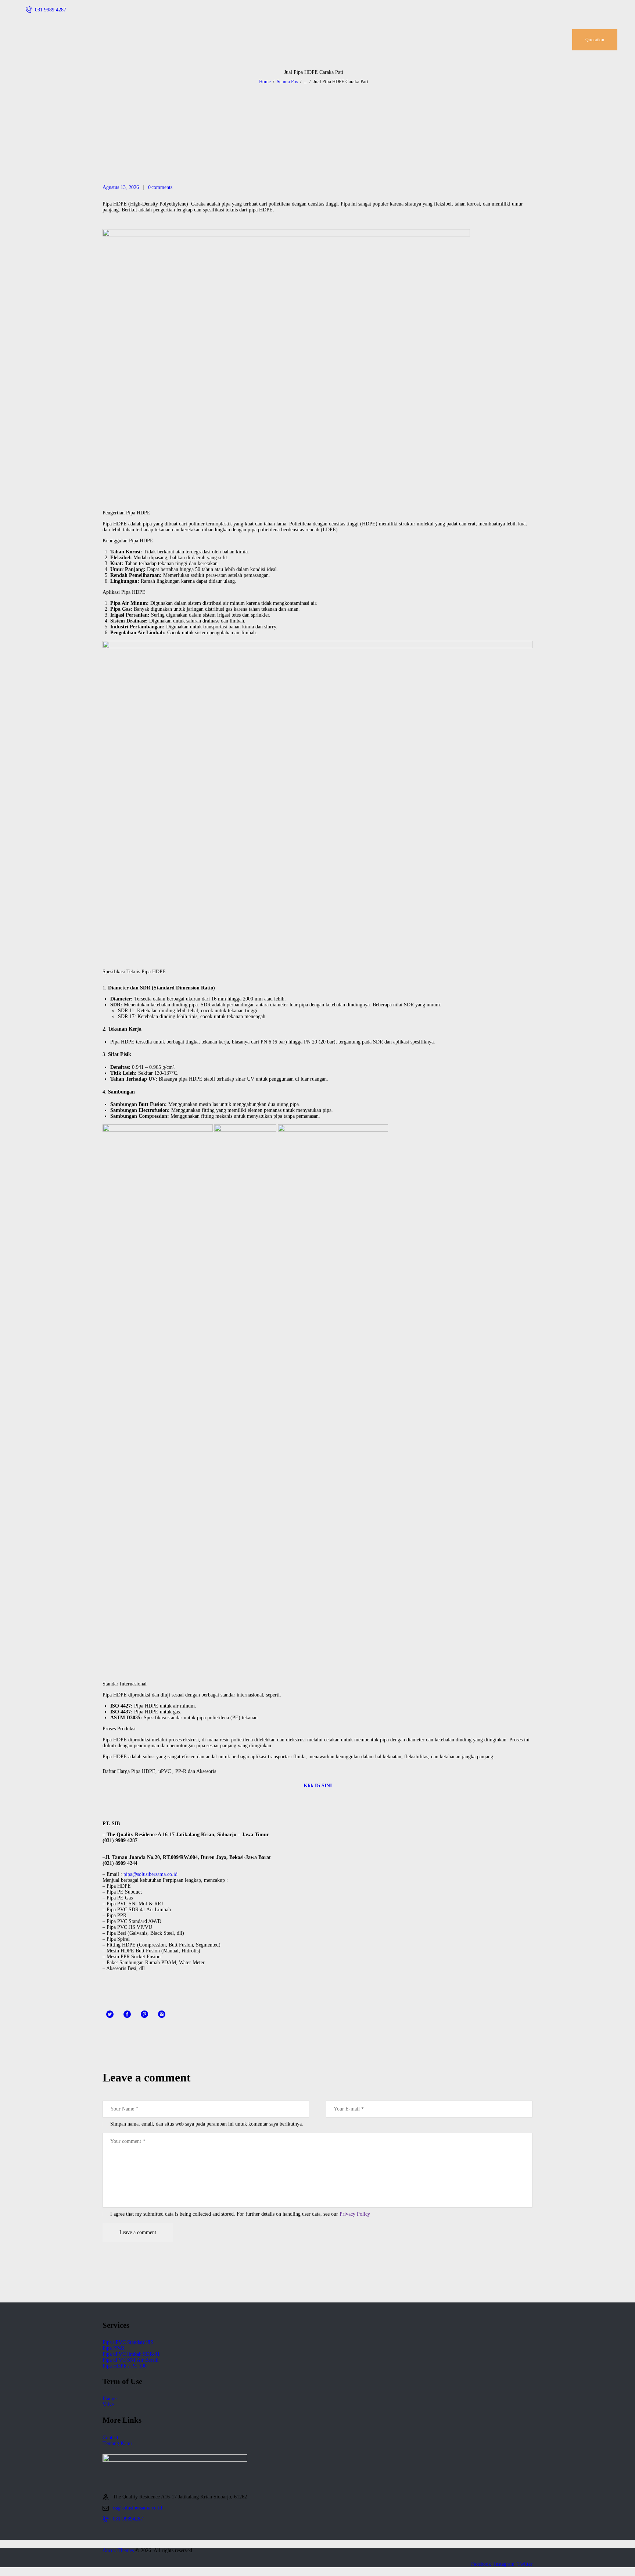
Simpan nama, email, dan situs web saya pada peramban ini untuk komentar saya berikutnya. (207, 2124)
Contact (110, 2438)
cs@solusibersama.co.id (137, 2508)
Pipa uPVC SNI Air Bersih (130, 2360)
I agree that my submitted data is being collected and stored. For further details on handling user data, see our (240, 2214)
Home (265, 81)
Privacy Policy (355, 2214)
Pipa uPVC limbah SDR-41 (131, 2354)
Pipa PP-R (113, 2348)
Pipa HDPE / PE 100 (125, 2366)
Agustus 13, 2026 (121, 187)
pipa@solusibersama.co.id (150, 1874)
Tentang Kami (117, 2443)
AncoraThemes (118, 2550)
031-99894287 (128, 2519)
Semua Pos (287, 81)
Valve (108, 2404)
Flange (110, 2399)
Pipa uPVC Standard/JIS (128, 2342)
